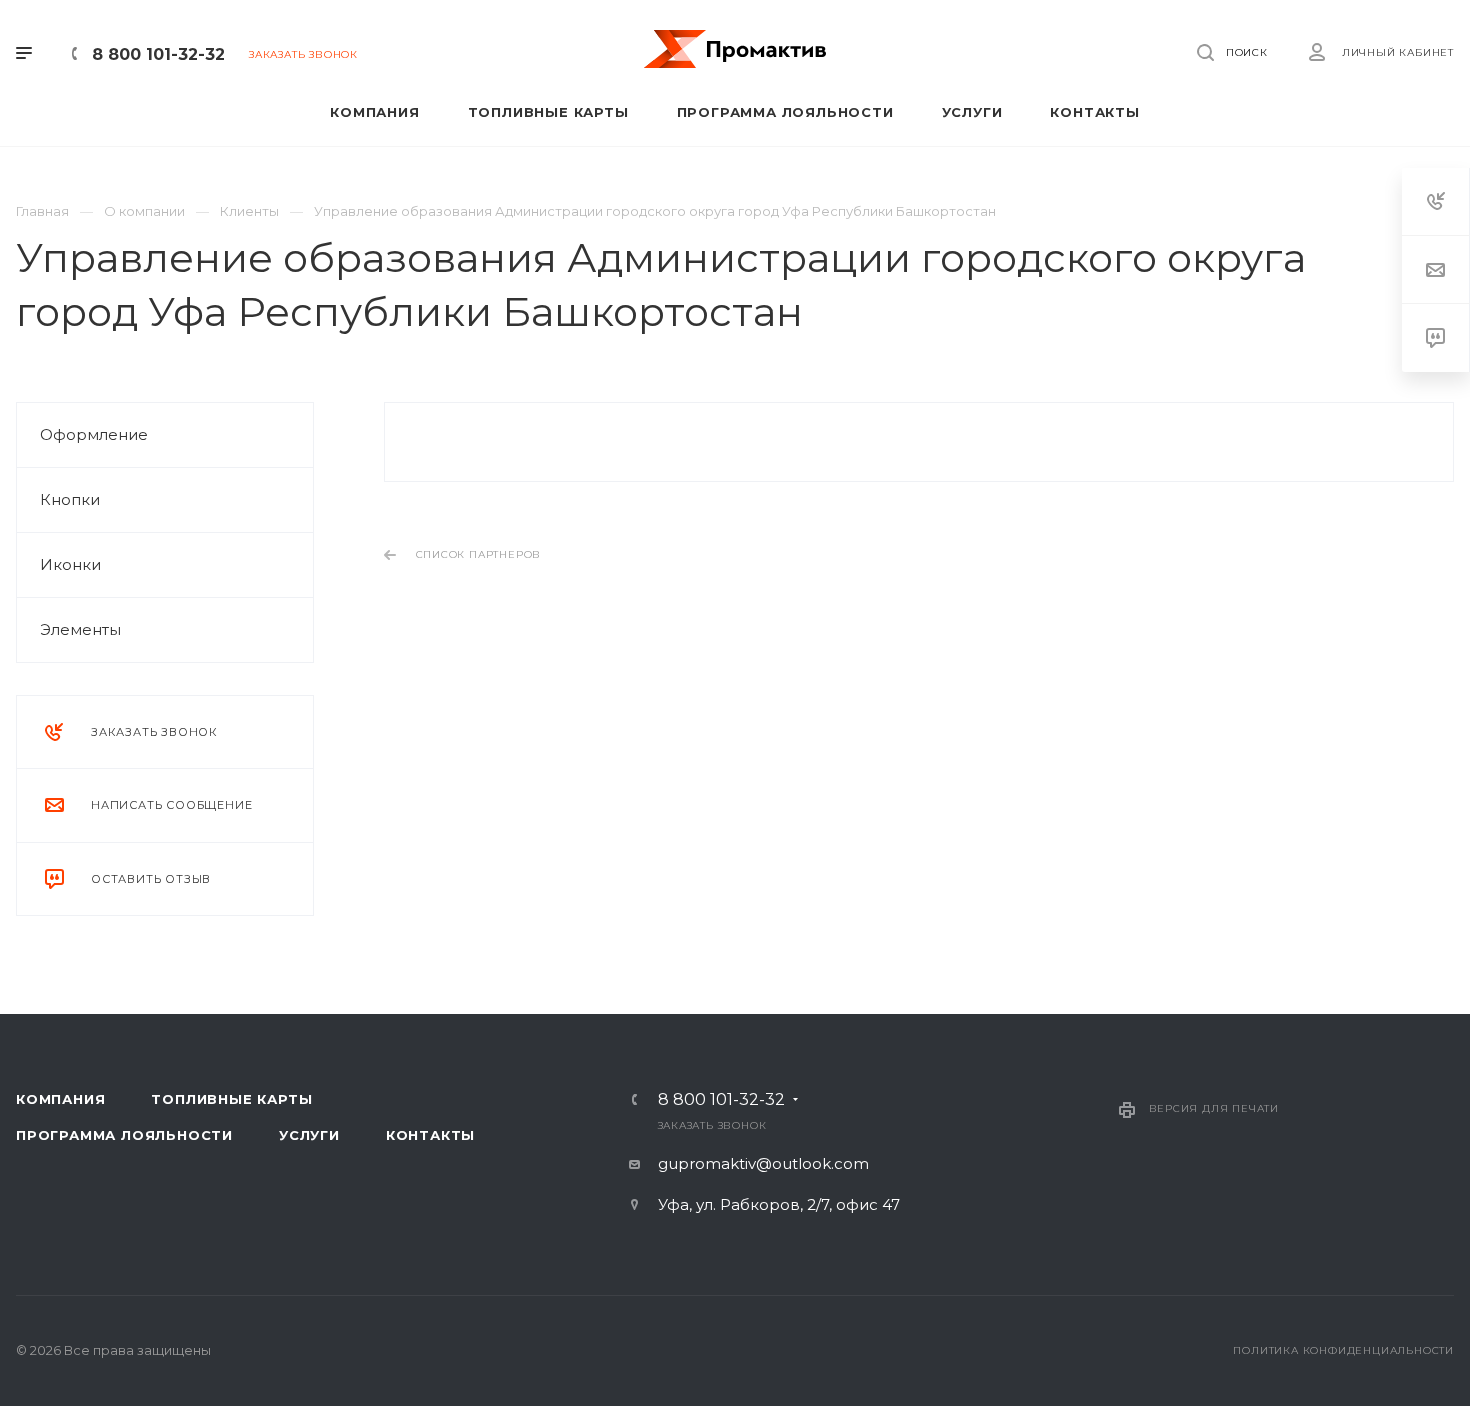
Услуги (309, 1135)
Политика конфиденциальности (1343, 1350)
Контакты (430, 1135)
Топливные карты (231, 1099)
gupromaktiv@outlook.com (763, 1163)
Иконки (70, 564)
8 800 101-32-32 (158, 54)
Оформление (94, 434)
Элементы (80, 629)
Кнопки (70, 499)
